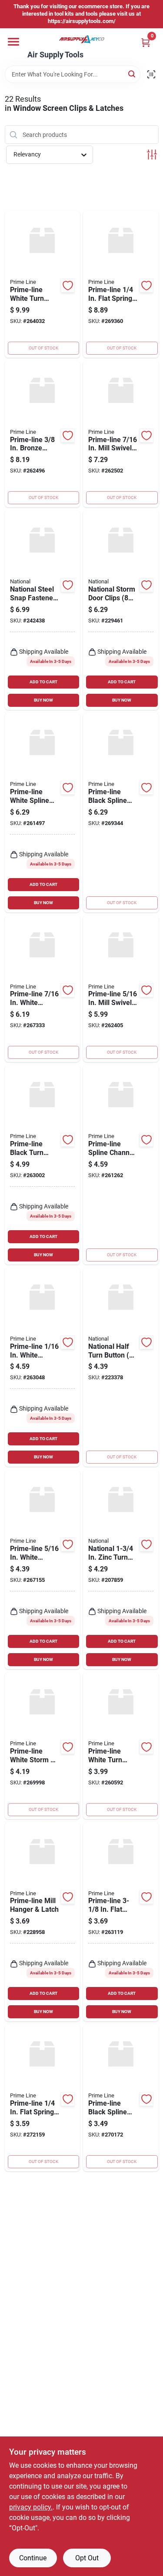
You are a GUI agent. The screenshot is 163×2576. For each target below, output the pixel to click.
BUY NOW (43, 700)
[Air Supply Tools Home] (82, 39)
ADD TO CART (43, 682)
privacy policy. (31, 2507)
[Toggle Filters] (152, 155)
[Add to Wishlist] (68, 286)
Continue (33, 2558)
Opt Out (87, 2558)
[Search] (132, 74)
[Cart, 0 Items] (146, 42)
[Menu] (13, 42)
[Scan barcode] (151, 74)
